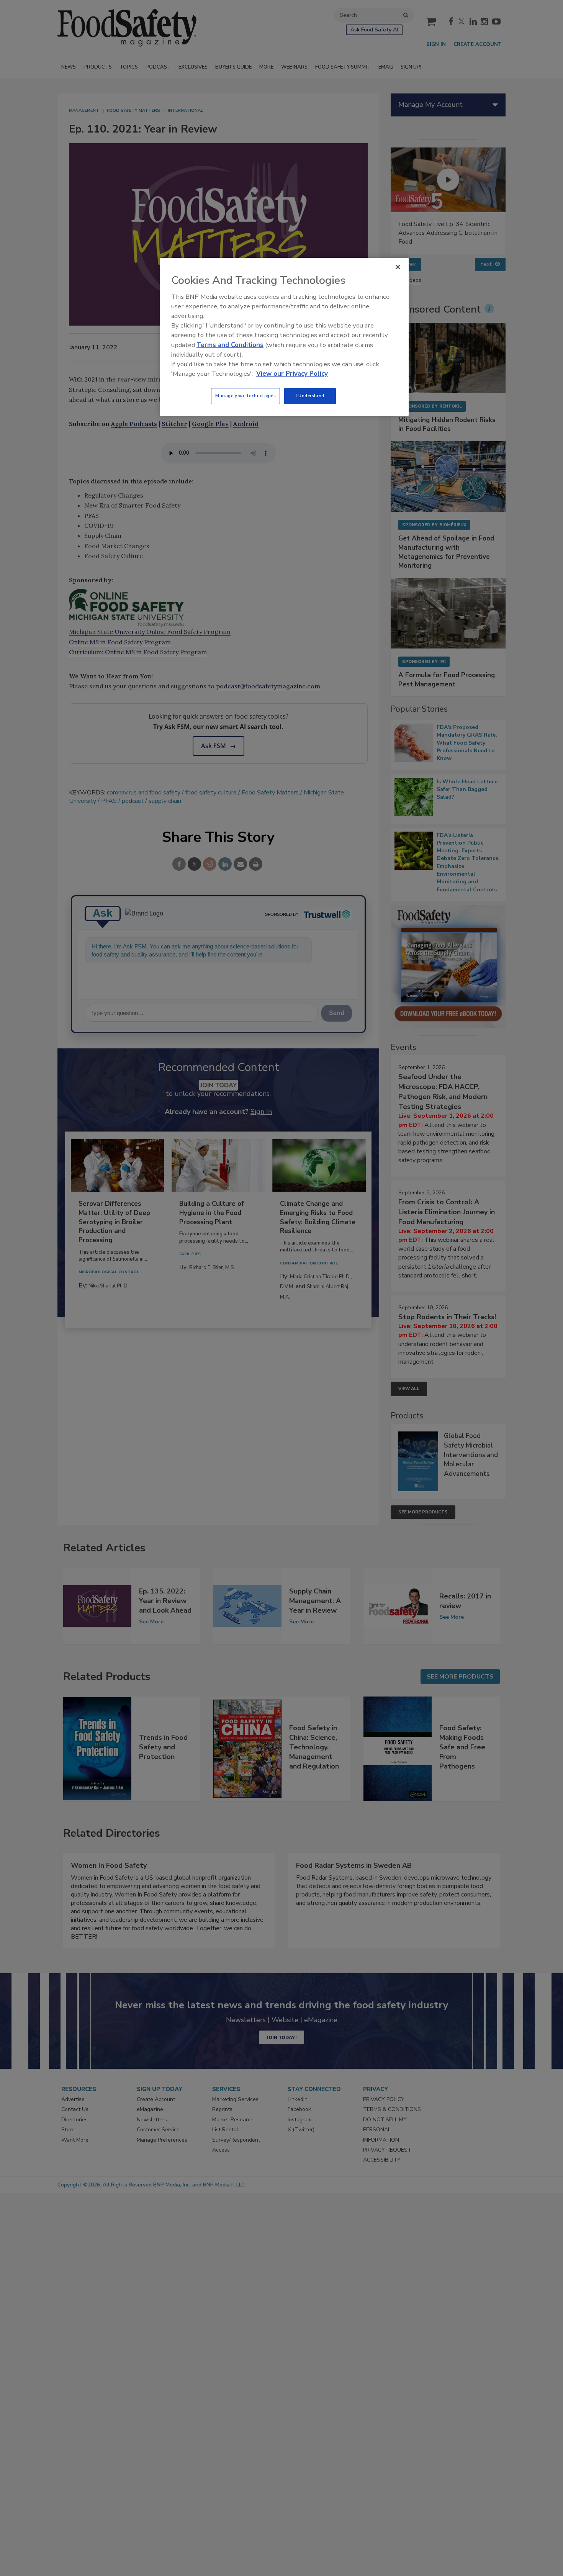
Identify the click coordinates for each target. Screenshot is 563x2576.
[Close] (398, 267)
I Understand (310, 396)
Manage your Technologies (245, 396)
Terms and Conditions (230, 345)
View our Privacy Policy (292, 374)
